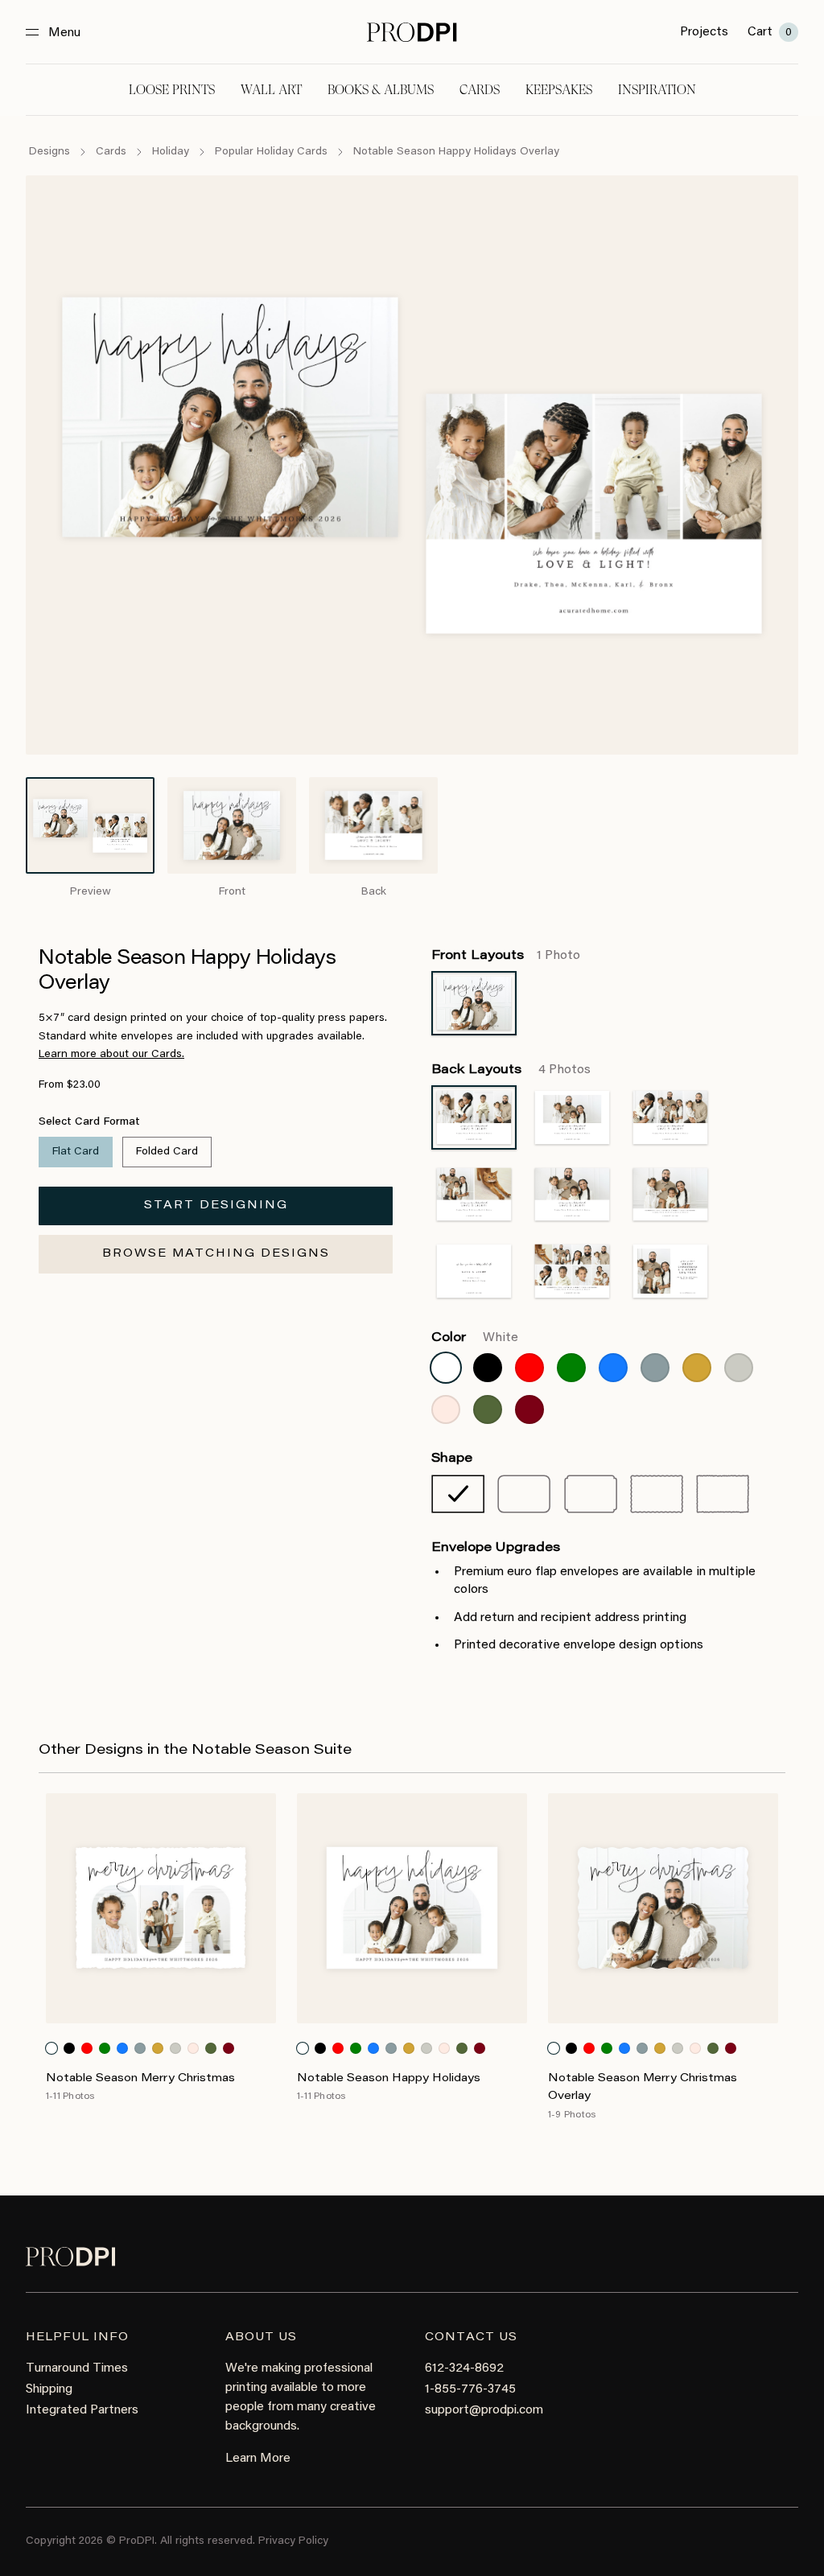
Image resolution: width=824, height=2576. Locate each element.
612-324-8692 (464, 2368)
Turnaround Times (77, 2368)
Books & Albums (381, 90)
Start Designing (216, 1206)
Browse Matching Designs (216, 1254)
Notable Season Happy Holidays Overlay (456, 152)
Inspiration (657, 90)
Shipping (49, 2389)
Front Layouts (506, 956)
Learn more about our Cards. (111, 1055)
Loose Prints (172, 90)
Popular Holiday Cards (271, 152)
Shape (452, 1459)
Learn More (258, 2459)
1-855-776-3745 (470, 2389)
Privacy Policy (293, 2541)
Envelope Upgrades (496, 1548)
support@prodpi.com (484, 2410)
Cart (770, 32)
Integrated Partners (82, 2410)
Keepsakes (559, 90)
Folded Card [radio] (167, 1152)
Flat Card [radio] (76, 1152)
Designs (49, 152)
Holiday (171, 152)
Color (475, 1338)
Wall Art (271, 90)
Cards (480, 90)
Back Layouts (511, 1070)
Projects (704, 32)
